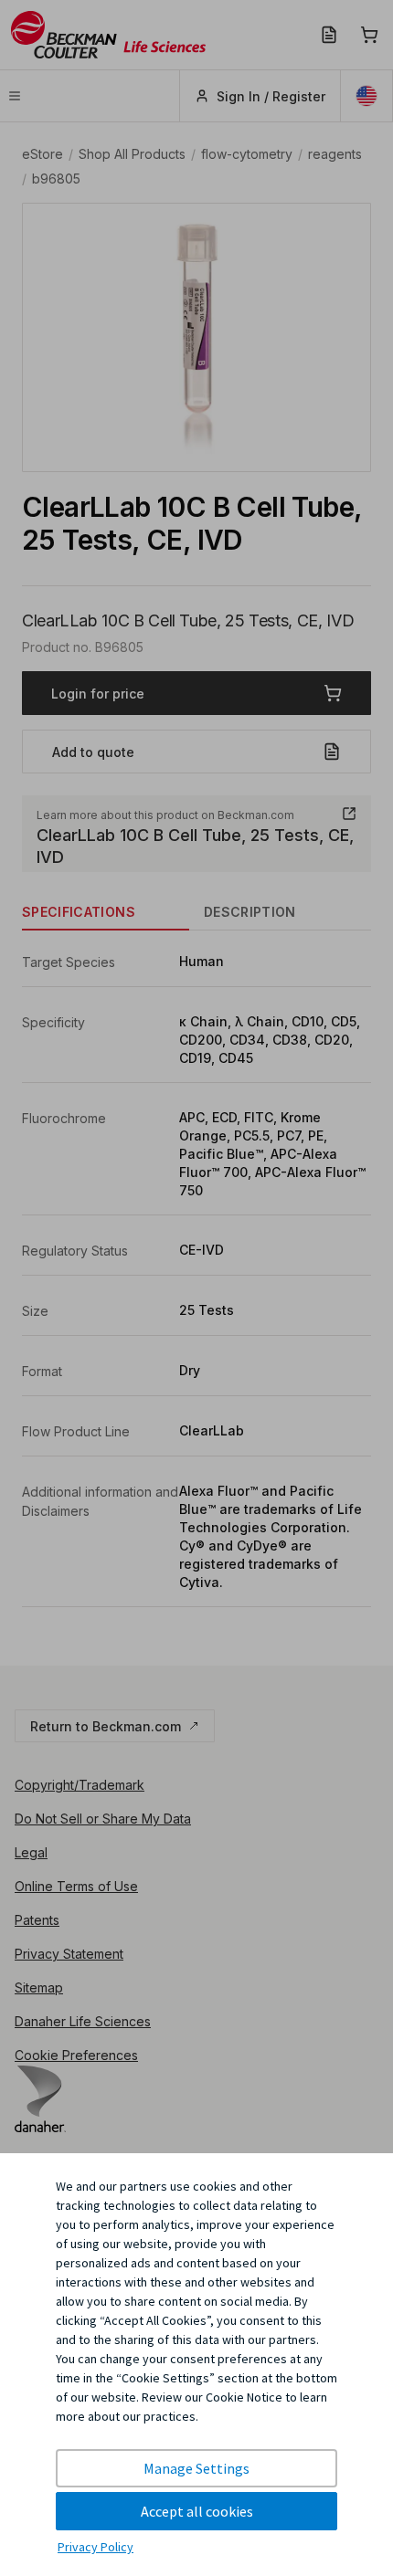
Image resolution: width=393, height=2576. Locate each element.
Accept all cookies (197, 2511)
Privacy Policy (96, 2547)
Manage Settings (196, 2468)
